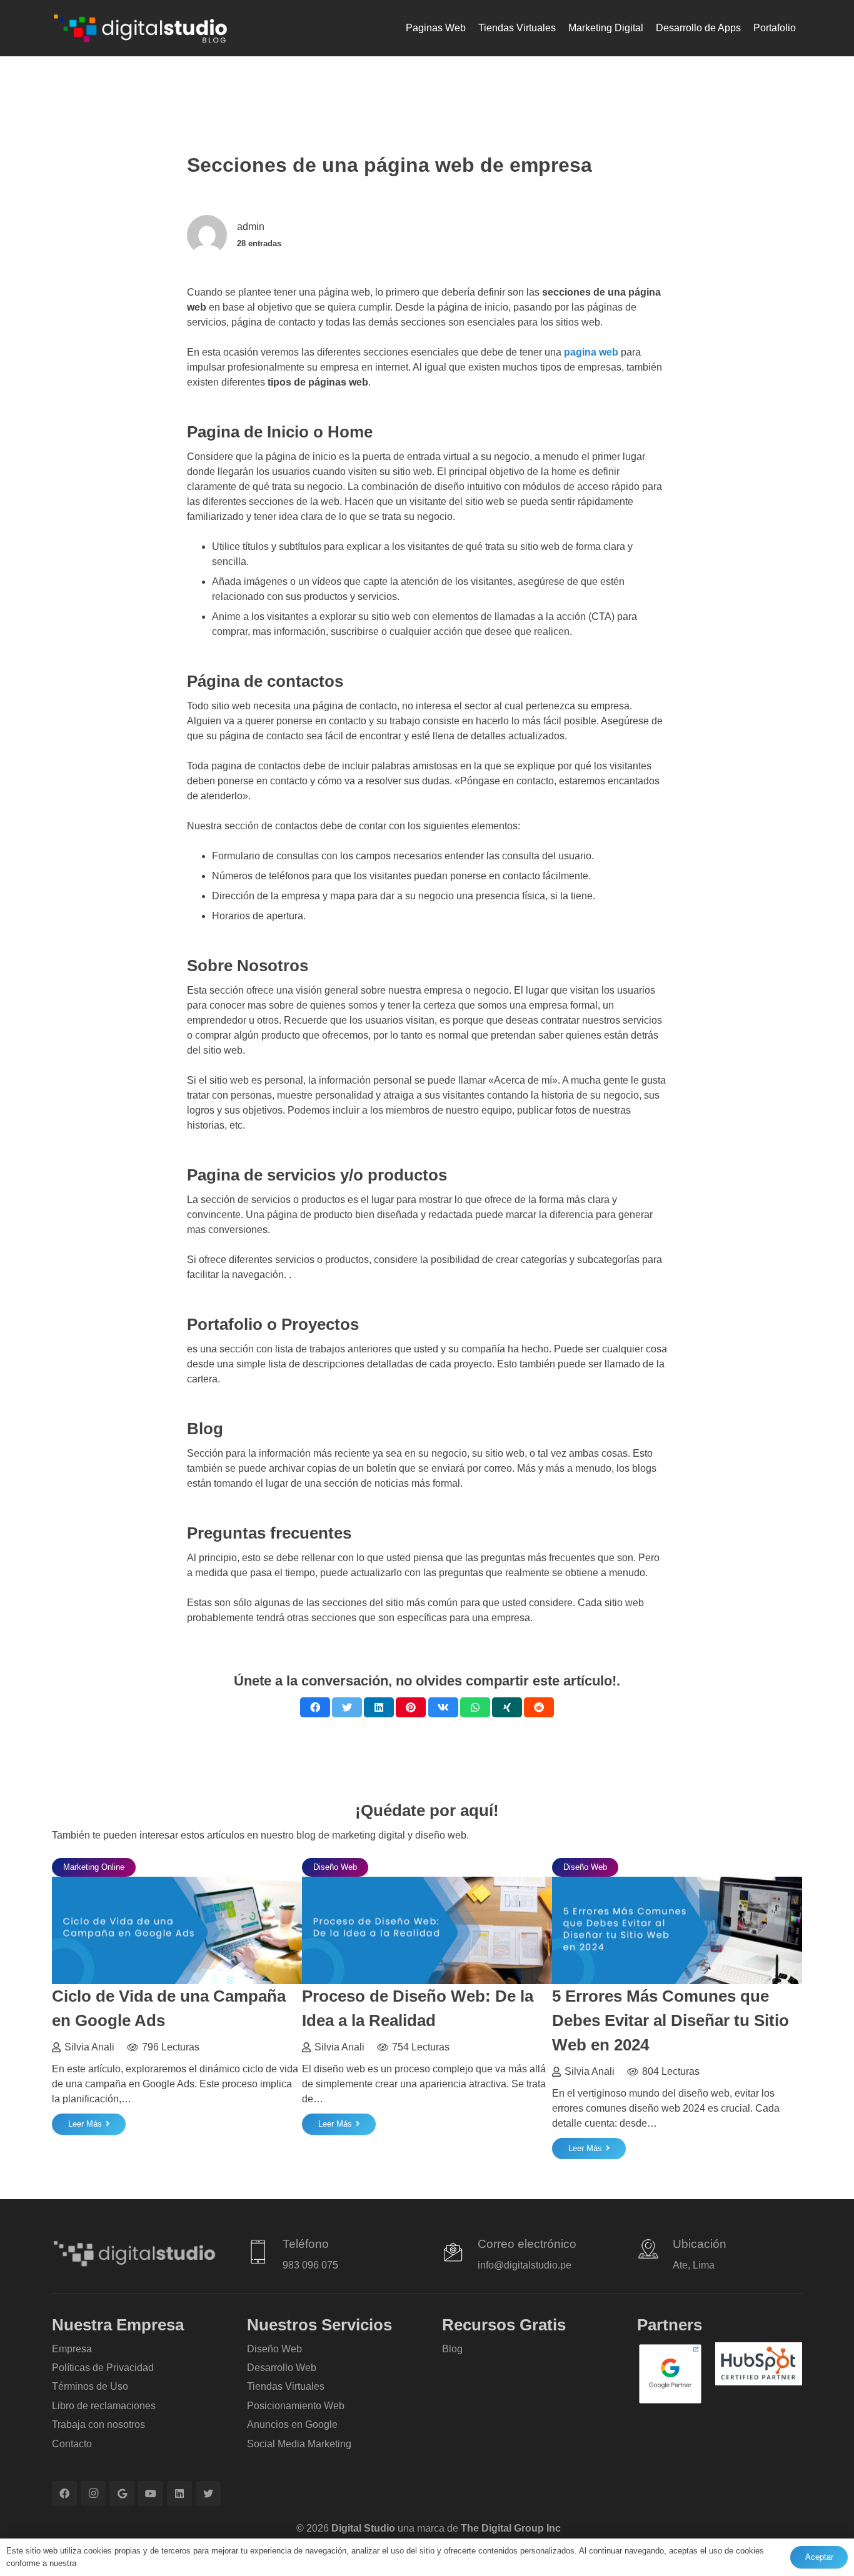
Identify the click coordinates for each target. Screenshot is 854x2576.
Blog (452, 2349)
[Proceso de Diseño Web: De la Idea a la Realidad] (427, 1884)
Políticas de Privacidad (103, 2368)
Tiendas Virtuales (286, 2386)
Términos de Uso (90, 2386)
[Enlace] (140, 28)
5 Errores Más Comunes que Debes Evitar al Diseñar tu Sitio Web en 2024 (671, 2020)
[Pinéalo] (411, 1707)
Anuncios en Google (292, 2424)
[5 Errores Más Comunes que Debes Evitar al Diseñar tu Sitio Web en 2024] (677, 1884)
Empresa (72, 2349)
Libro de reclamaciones (104, 2406)
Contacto (72, 2444)
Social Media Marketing (299, 2444)
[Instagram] (93, 2494)
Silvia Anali (89, 2047)
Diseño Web (274, 2349)
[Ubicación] (655, 2251)
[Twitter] (208, 2494)
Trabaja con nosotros (98, 2424)
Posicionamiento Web (296, 2406)
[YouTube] (151, 2494)
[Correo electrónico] (460, 2254)
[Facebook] (64, 2494)
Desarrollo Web (282, 2368)
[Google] (122, 2494)
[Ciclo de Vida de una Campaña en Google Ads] (177, 1884)
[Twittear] (347, 1707)
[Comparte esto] (315, 1707)
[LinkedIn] (179, 2494)
